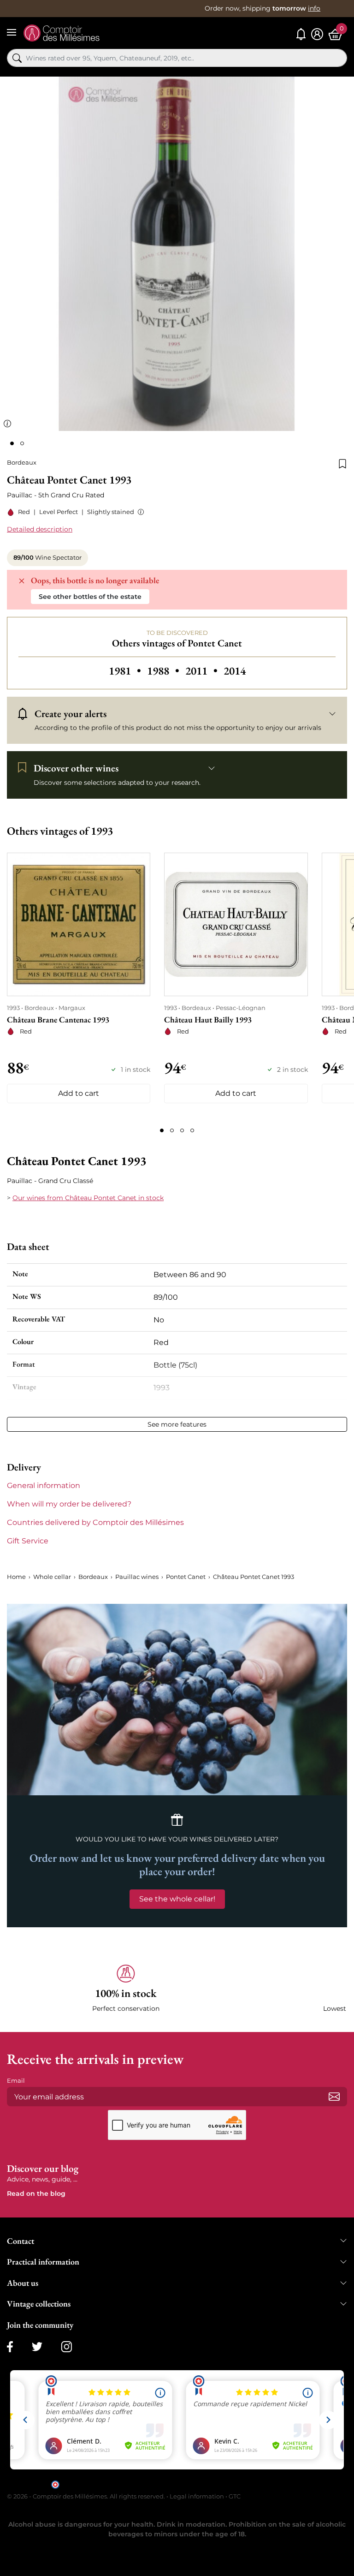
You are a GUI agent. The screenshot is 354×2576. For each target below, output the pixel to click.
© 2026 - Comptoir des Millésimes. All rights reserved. (87, 2496)
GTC (235, 2496)
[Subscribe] (334, 2097)
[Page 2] (172, 1130)
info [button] (314, 8)
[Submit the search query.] (17, 58)
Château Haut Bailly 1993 (208, 1019)
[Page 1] (162, 1130)
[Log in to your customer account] (317, 34)
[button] (139, 512)
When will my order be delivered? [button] (69, 1504)
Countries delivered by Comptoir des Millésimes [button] (95, 1522)
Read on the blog (36, 2193)
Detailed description (40, 529)
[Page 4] (192, 1130)
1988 (164, 671)
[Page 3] (182, 1130)
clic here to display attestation (260, 2484)
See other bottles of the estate (90, 597)
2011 (203, 671)
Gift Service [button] (28, 1541)
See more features (177, 1424)
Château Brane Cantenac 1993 (58, 1019)
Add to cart (79, 1093)
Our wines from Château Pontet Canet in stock (88, 1198)
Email (16, 2080)
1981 (126, 671)
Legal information (197, 2496)
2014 (235, 671)
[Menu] (12, 32)
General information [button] (44, 1485)
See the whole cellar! (177, 1899)
